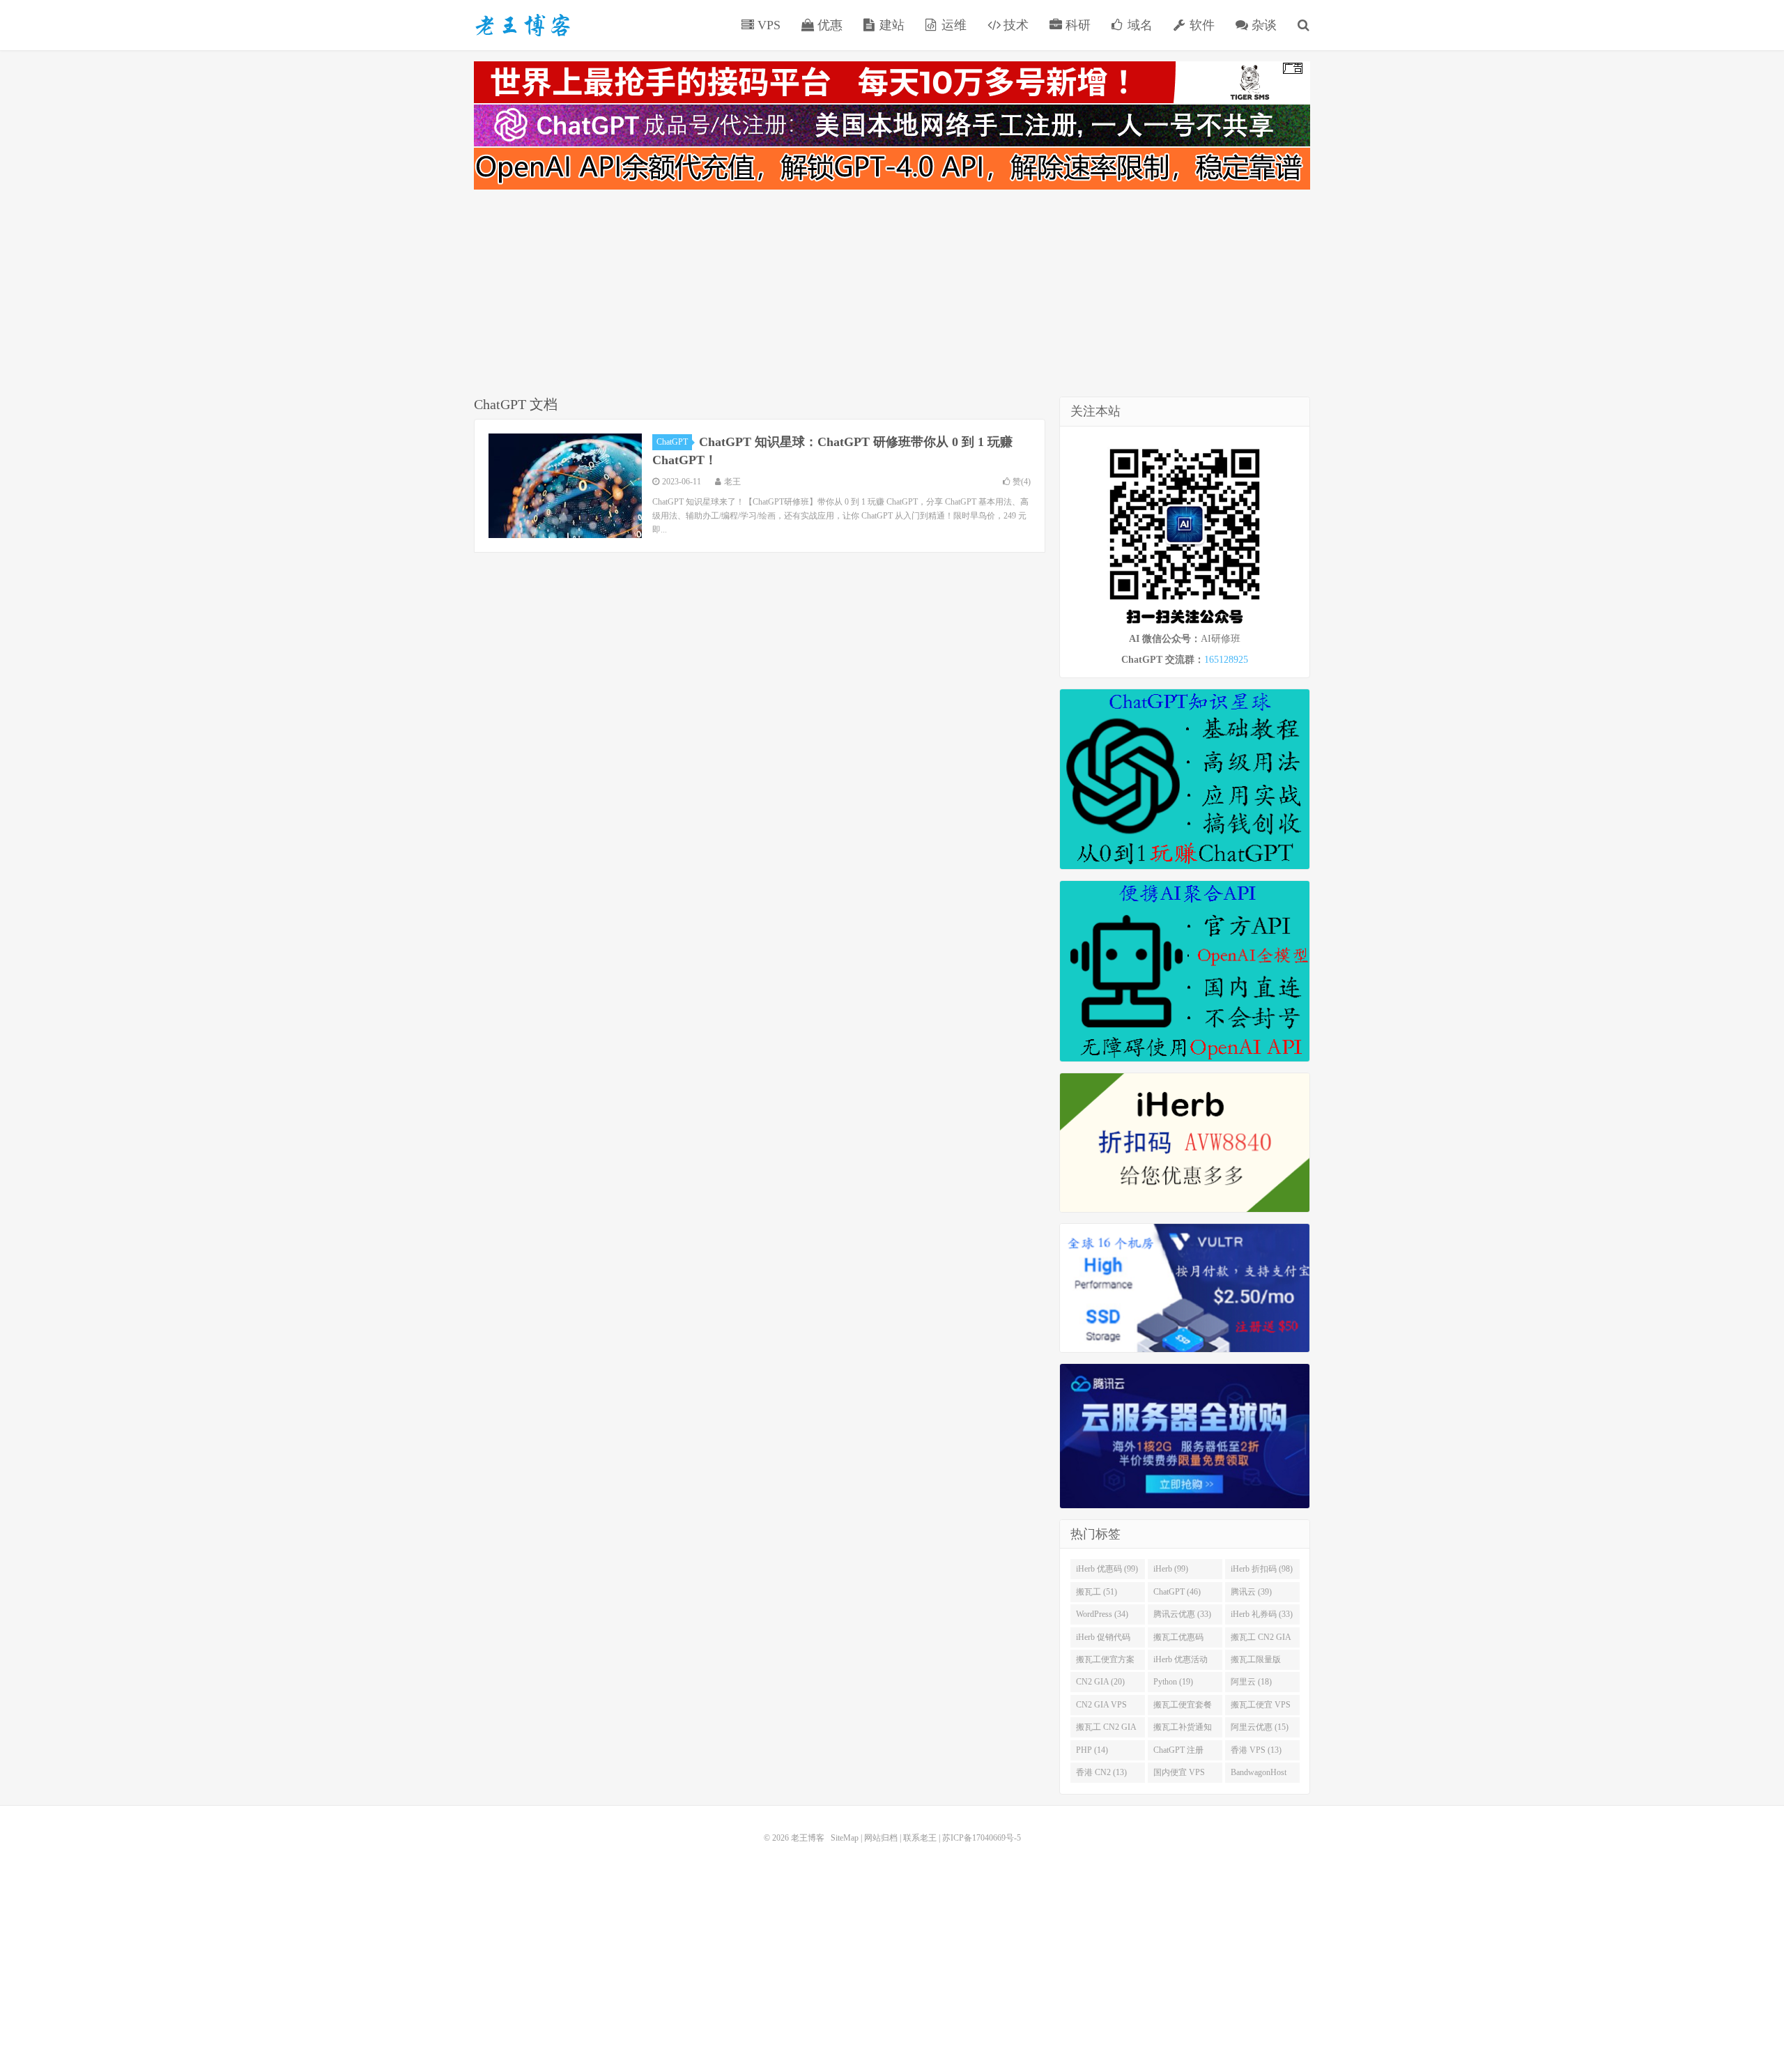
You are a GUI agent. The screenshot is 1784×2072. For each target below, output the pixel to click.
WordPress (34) (1102, 1614)
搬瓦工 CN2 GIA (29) (1261, 1640)
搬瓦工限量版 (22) (1256, 1662)
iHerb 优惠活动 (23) (1181, 1662)
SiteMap (845, 1838)
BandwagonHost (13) (1259, 1775)
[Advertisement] (892, 296)
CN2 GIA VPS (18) (1101, 1708)
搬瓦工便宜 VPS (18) (1261, 1708)
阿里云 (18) (1251, 1682)
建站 (890, 25)
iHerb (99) (1171, 1569)
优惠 (828, 25)
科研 (1076, 25)
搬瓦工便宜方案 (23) (1105, 1662)
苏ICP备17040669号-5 (982, 1838)
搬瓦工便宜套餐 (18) (1183, 1708)
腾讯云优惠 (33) (1182, 1614)
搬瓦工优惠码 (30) (1178, 1640)
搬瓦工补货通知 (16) (1183, 1730)
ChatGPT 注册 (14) (1178, 1753)
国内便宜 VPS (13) (1179, 1775)
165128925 (1226, 660)
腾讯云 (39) (1251, 1592)
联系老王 (920, 1838)
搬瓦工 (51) (1097, 1592)
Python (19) (1173, 1682)
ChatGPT (672, 442)
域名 (1138, 25)
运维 (952, 25)
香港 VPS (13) (1256, 1750)
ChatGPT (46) (1177, 1592)
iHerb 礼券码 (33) (1262, 1614)
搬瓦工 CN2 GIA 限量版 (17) (1106, 1730)
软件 (1200, 25)
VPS (767, 25)
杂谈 (1262, 25)
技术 (1014, 25)
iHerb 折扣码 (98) (1262, 1569)
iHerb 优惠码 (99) (1107, 1569)
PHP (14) (1092, 1750)
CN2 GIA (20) (1100, 1682)
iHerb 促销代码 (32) (1103, 1640)
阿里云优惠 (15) (1260, 1727)
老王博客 (523, 25)
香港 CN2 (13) (1101, 1772)
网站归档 (881, 1838)
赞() (1022, 482)
